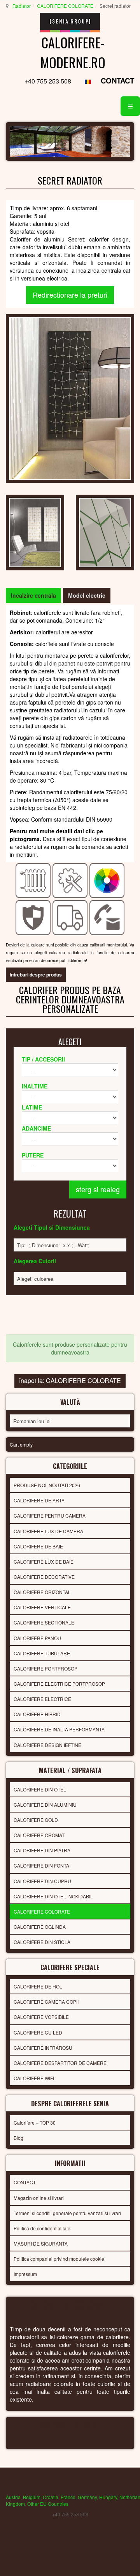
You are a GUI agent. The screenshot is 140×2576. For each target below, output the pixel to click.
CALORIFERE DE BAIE (38, 1546)
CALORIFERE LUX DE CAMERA (48, 1531)
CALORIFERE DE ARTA (39, 1500)
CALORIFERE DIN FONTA (41, 1865)
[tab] (33, 595)
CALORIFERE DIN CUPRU (42, 1881)
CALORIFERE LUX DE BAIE (44, 1561)
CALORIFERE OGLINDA (40, 1927)
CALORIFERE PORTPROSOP (45, 1668)
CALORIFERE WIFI (34, 2078)
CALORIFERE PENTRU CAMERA (50, 1515)
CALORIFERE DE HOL (38, 1986)
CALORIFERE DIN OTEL (40, 1789)
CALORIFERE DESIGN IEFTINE (47, 1745)
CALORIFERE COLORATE (65, 6)
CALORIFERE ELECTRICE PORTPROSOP (59, 1684)
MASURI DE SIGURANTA (41, 2243)
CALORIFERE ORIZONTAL (42, 1592)
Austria (13, 2497)
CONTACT (117, 81)
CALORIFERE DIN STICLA (42, 1942)
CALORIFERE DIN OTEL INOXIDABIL (53, 1896)
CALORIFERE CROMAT (39, 1835)
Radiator (22, 6)
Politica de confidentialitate (42, 2228)
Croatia (51, 2497)
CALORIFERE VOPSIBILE (41, 2017)
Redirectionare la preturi (70, 295)
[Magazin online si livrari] (70, 917)
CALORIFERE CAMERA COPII (46, 2002)
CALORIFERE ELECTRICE (42, 1699)
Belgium (32, 2497)
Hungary (108, 2497)
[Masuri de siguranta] (33, 917)
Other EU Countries (48, 2504)
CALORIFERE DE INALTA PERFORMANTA (59, 1729)
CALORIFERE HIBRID (37, 1714)
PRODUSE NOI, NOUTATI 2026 (47, 1485)
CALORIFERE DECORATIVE (44, 1577)
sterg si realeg (98, 1189)
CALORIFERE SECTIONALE (44, 1622)
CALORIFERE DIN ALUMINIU (45, 1805)
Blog (18, 2138)
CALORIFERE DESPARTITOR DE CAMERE (60, 2063)
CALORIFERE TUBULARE (42, 1653)
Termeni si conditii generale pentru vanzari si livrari (67, 2213)
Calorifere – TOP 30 (35, 2122)
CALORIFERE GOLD (36, 1820)
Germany (87, 2497)
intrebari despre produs (36, 975)
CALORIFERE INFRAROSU (43, 2048)
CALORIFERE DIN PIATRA (42, 1850)
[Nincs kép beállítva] (35, 532)
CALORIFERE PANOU (37, 1638)
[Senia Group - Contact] (107, 917)
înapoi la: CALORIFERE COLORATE (70, 1380)
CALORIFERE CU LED (38, 2032)
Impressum (25, 2274)
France (68, 2497)
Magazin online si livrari (39, 2198)
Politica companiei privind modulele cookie (59, 2259)
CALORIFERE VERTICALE (42, 1607)
